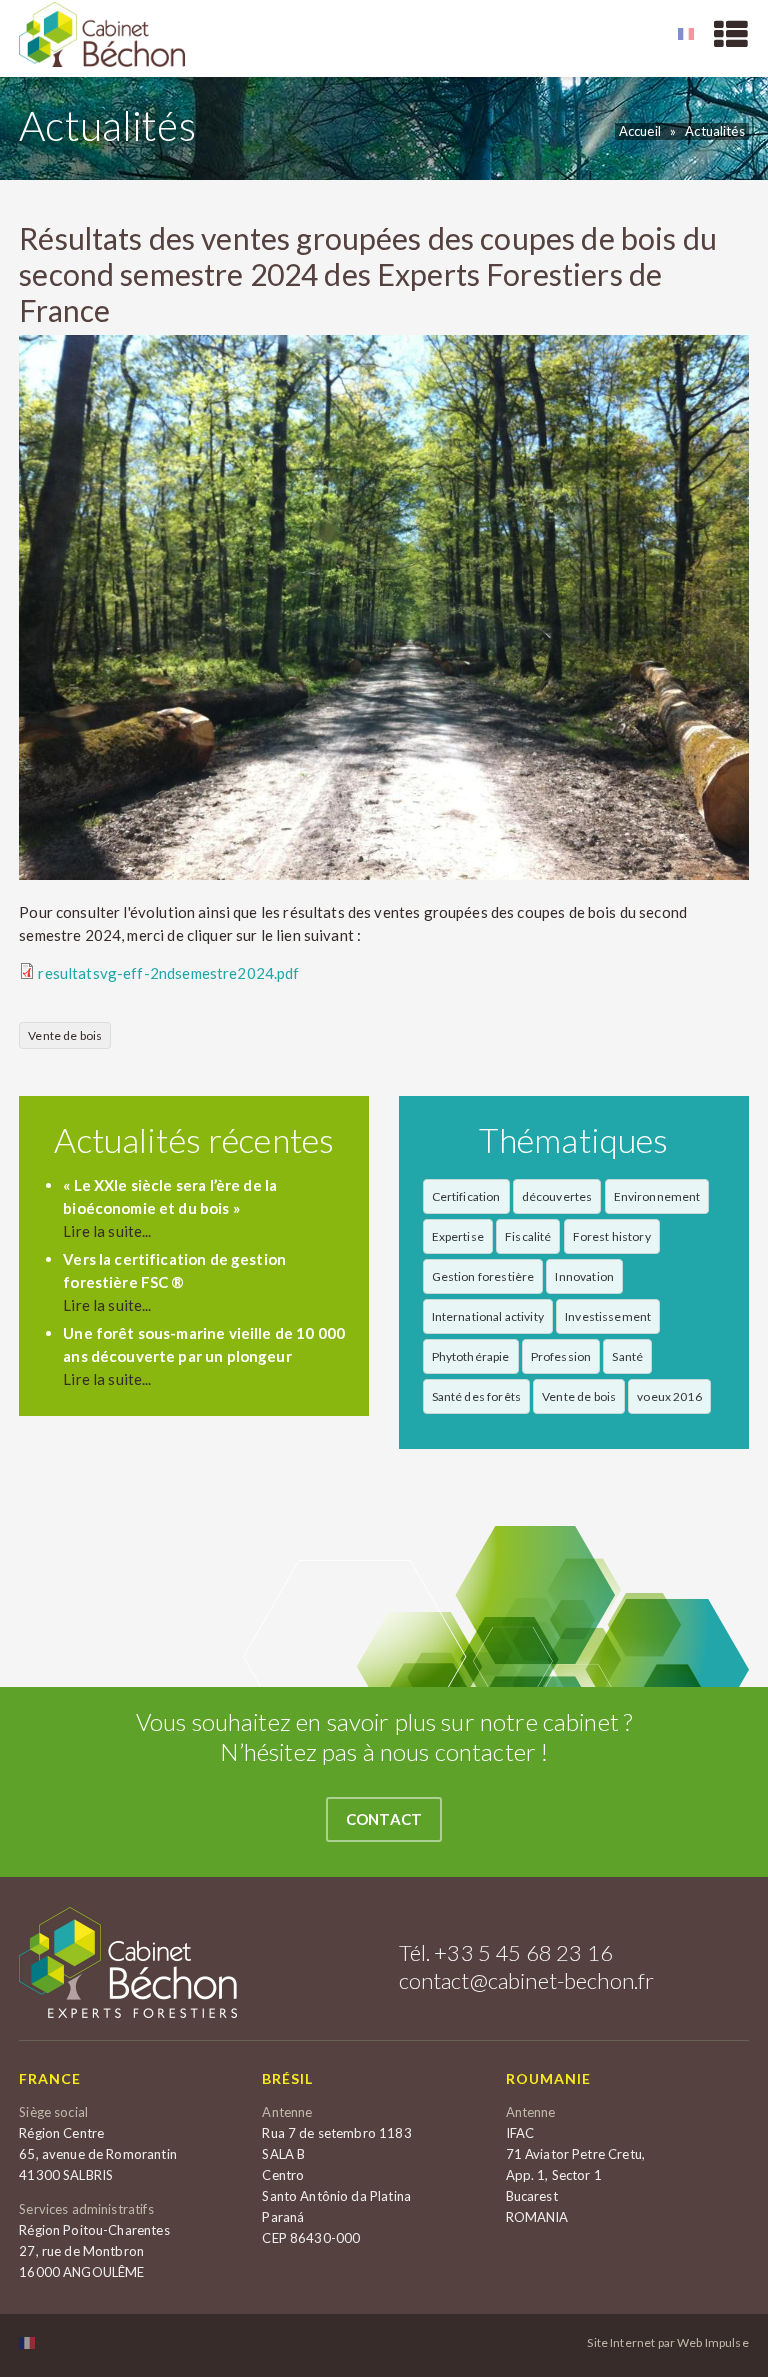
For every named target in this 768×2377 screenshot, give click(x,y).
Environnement (657, 1196)
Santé (627, 1356)
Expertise (458, 1236)
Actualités (715, 131)
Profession (561, 1356)
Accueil (640, 131)
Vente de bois (65, 1035)
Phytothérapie (471, 1356)
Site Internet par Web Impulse (667, 2343)
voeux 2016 (669, 1396)
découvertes (557, 1196)
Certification (466, 1196)
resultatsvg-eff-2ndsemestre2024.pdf (168, 973)
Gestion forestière (483, 1276)
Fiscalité (528, 1236)
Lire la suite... (107, 1231)
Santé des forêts (476, 1396)
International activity (488, 1316)
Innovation (584, 1276)
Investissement (608, 1316)
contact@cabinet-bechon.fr (527, 1980)
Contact (384, 1819)
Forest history (612, 1236)
